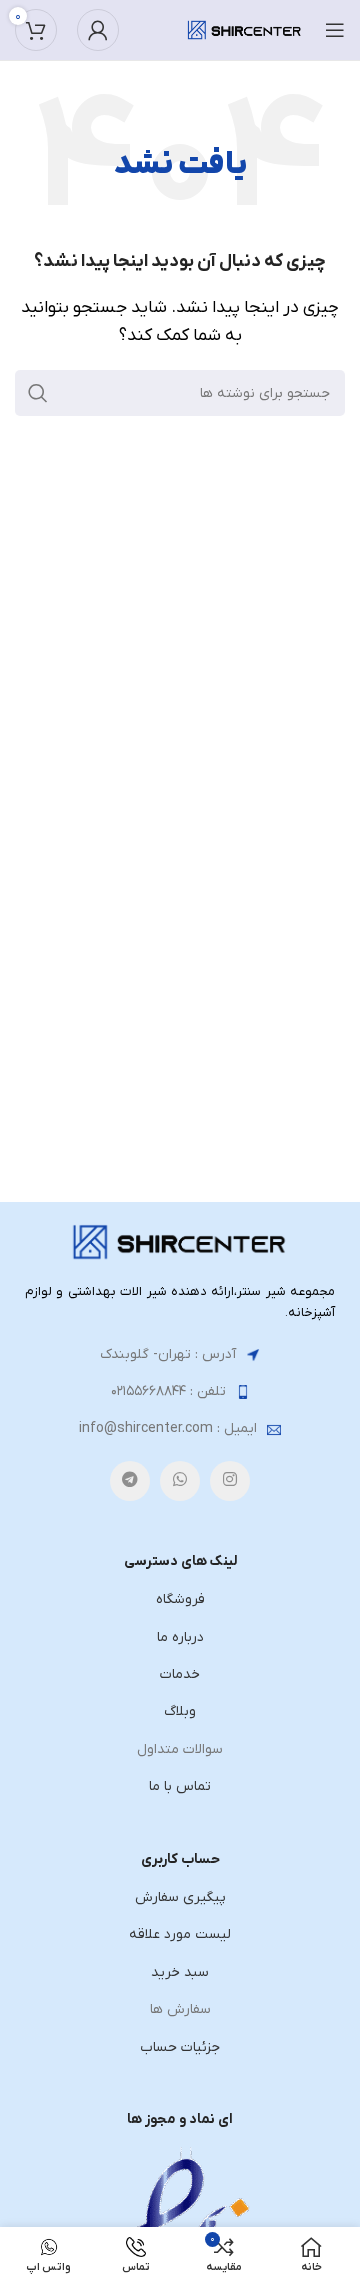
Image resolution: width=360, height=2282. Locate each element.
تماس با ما (180, 1786)
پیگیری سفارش (180, 1897)
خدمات (180, 1674)
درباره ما (180, 1637)
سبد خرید (180, 1972)
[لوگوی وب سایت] (245, 29)
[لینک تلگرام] (130, 1481)
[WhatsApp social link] (180, 1481)
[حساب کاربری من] (98, 30)
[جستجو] (38, 393)
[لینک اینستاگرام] (230, 1481)
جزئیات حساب (180, 2047)
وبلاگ (180, 1711)
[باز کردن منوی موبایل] (335, 30)
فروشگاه (180, 1599)
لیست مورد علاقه (180, 1934)
